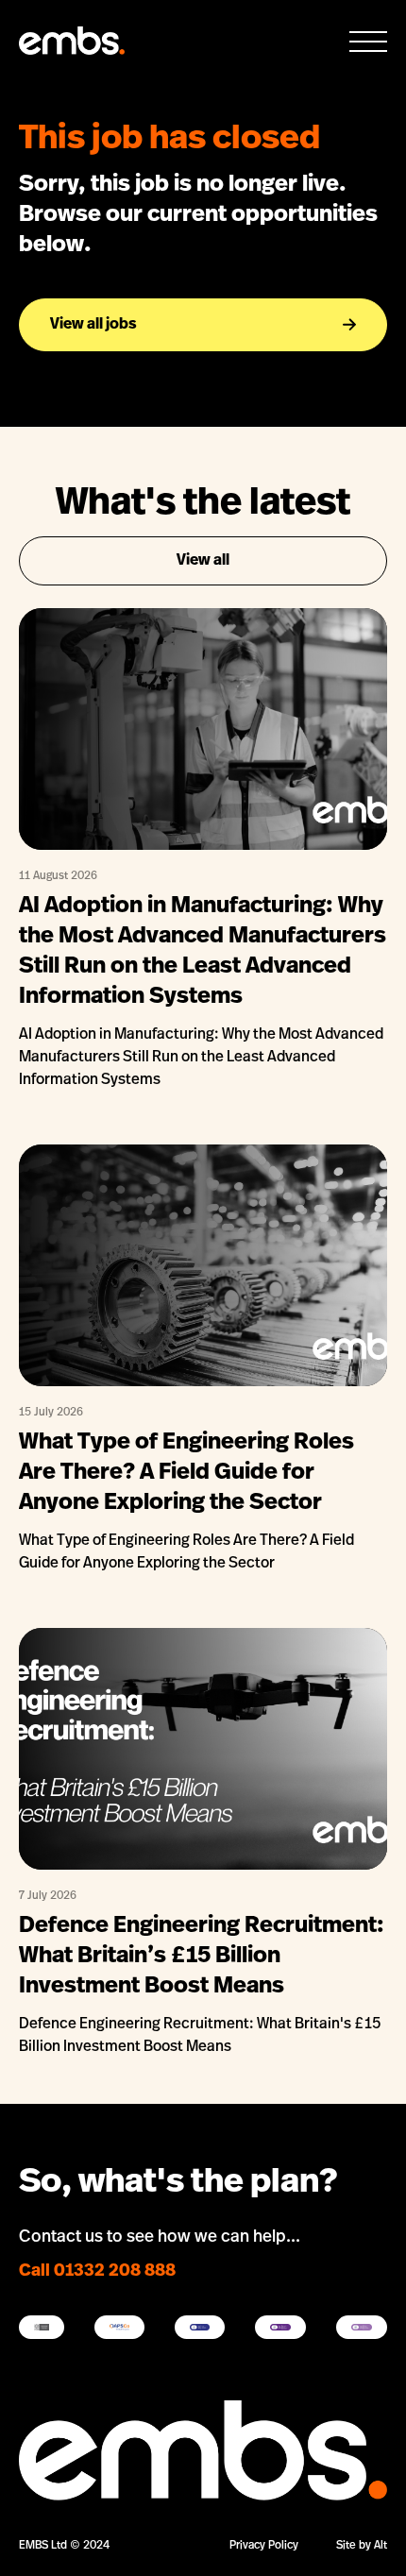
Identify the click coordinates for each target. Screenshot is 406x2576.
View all (203, 561)
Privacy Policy (264, 2546)
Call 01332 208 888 (97, 2272)
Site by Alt (362, 2546)
